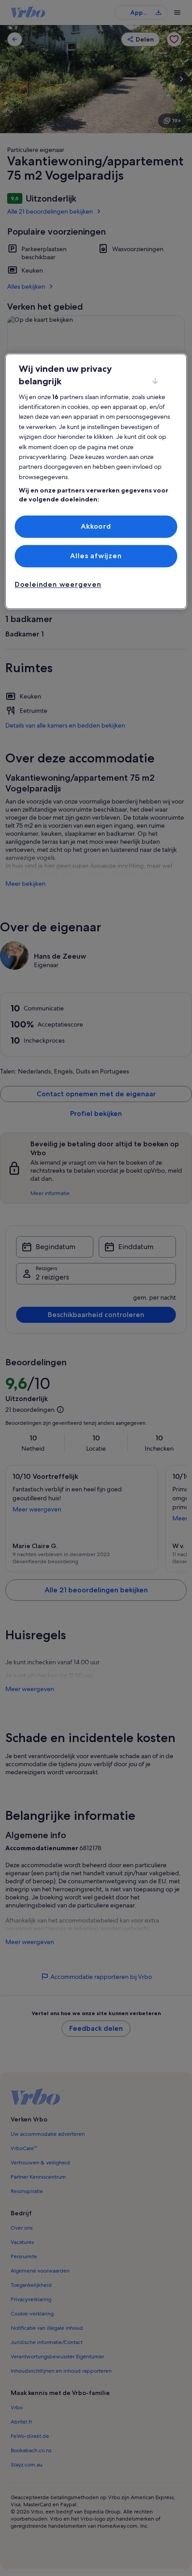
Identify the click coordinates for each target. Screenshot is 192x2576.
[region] (96, 481)
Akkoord (96, 526)
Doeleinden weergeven (58, 585)
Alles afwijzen (96, 556)
